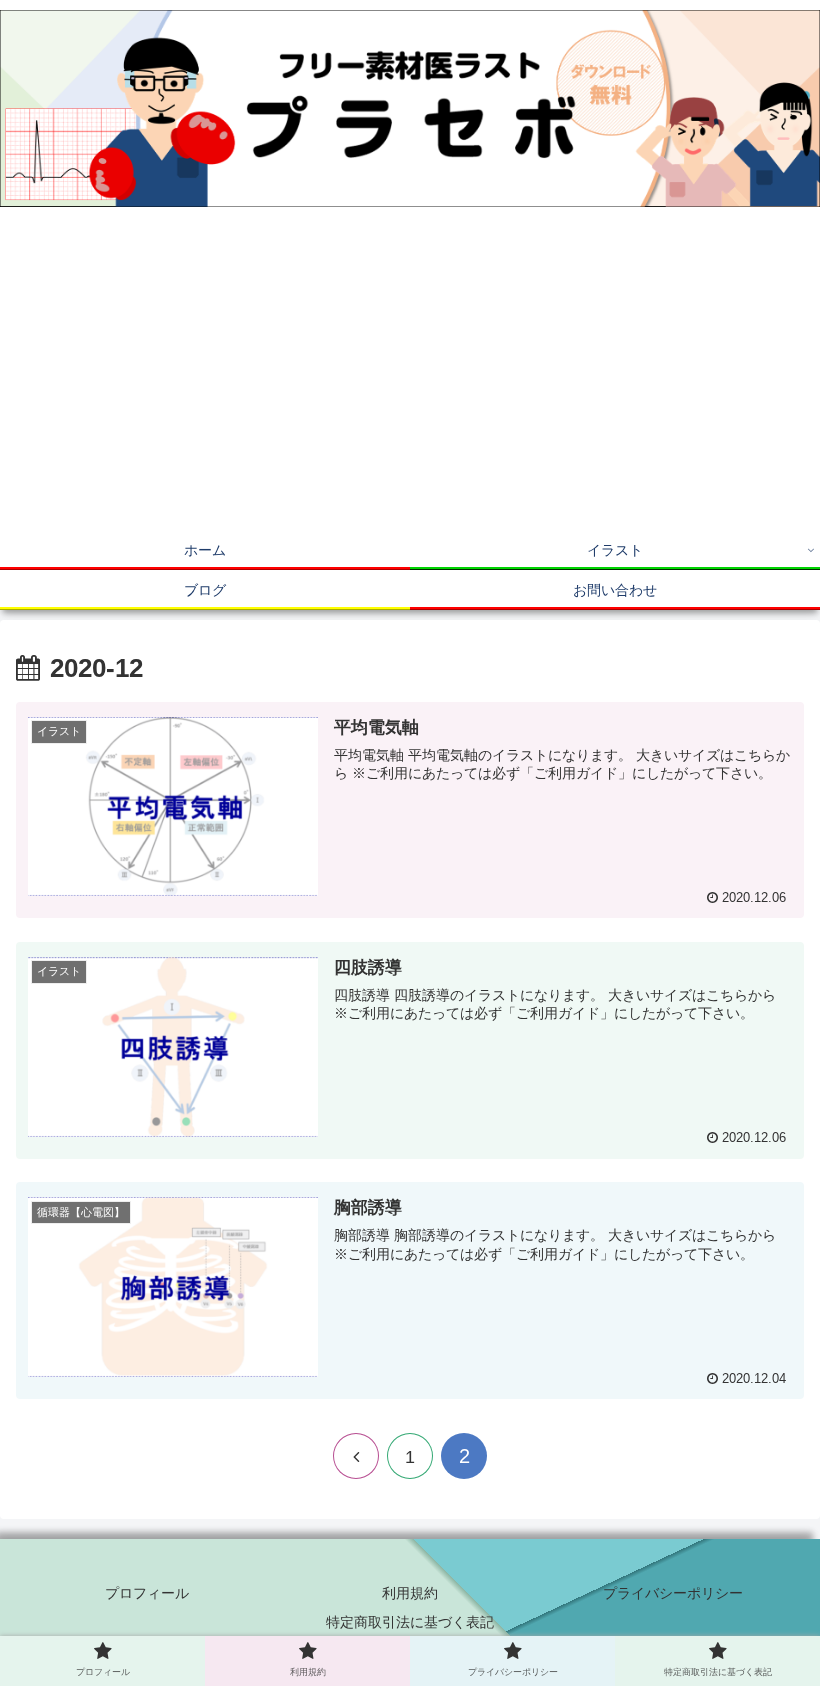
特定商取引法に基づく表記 (410, 1622)
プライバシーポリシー (673, 1593)
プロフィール (147, 1593)
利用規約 (410, 1593)
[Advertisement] (410, 380)
